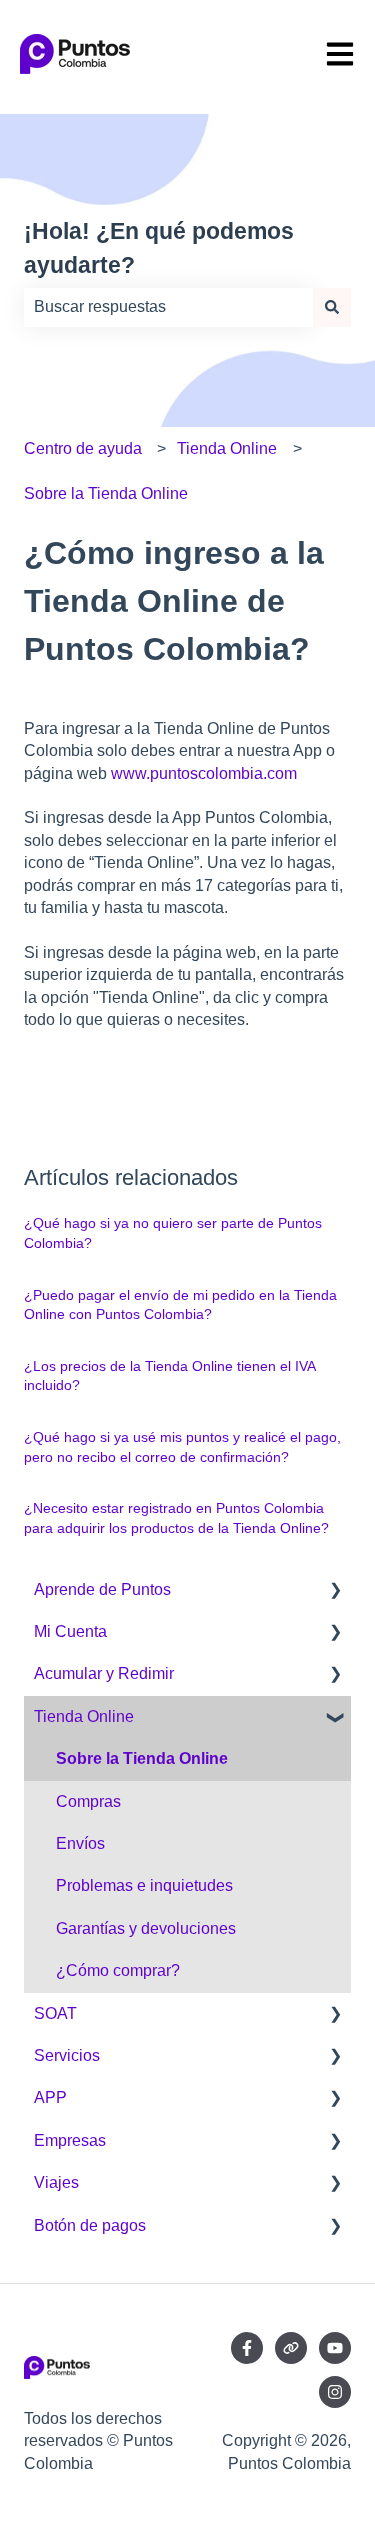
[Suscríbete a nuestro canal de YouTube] (335, 2348)
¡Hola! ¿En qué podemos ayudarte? (159, 248)
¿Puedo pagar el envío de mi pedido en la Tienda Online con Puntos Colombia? (180, 1305)
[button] (335, 1591)
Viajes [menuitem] (56, 2182)
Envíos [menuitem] (80, 1843)
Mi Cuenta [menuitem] (70, 1631)
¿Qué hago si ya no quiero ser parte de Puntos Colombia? (173, 1233)
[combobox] (168, 307)
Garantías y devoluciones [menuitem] (146, 1928)
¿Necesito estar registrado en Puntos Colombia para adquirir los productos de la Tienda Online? (176, 1518)
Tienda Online (227, 448)
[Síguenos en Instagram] (335, 2392)
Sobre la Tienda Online (106, 493)
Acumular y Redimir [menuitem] (104, 1673)
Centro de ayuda (83, 448)
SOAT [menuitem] (55, 2013)
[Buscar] (332, 307)
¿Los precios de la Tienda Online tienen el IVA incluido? (169, 1376)
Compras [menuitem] (88, 1801)
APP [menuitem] (50, 2097)
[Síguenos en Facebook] (247, 2348)
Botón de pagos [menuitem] (90, 2225)
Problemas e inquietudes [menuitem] (144, 1885)
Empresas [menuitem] (70, 2140)
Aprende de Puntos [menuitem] (102, 1589)
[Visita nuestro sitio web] (291, 2348)
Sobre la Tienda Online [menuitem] (142, 1758)
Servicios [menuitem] (67, 2055)
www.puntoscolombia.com (204, 773)
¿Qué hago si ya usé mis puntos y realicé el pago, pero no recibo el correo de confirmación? (182, 1447)
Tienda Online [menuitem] (84, 1716)
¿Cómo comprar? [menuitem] (118, 1970)
